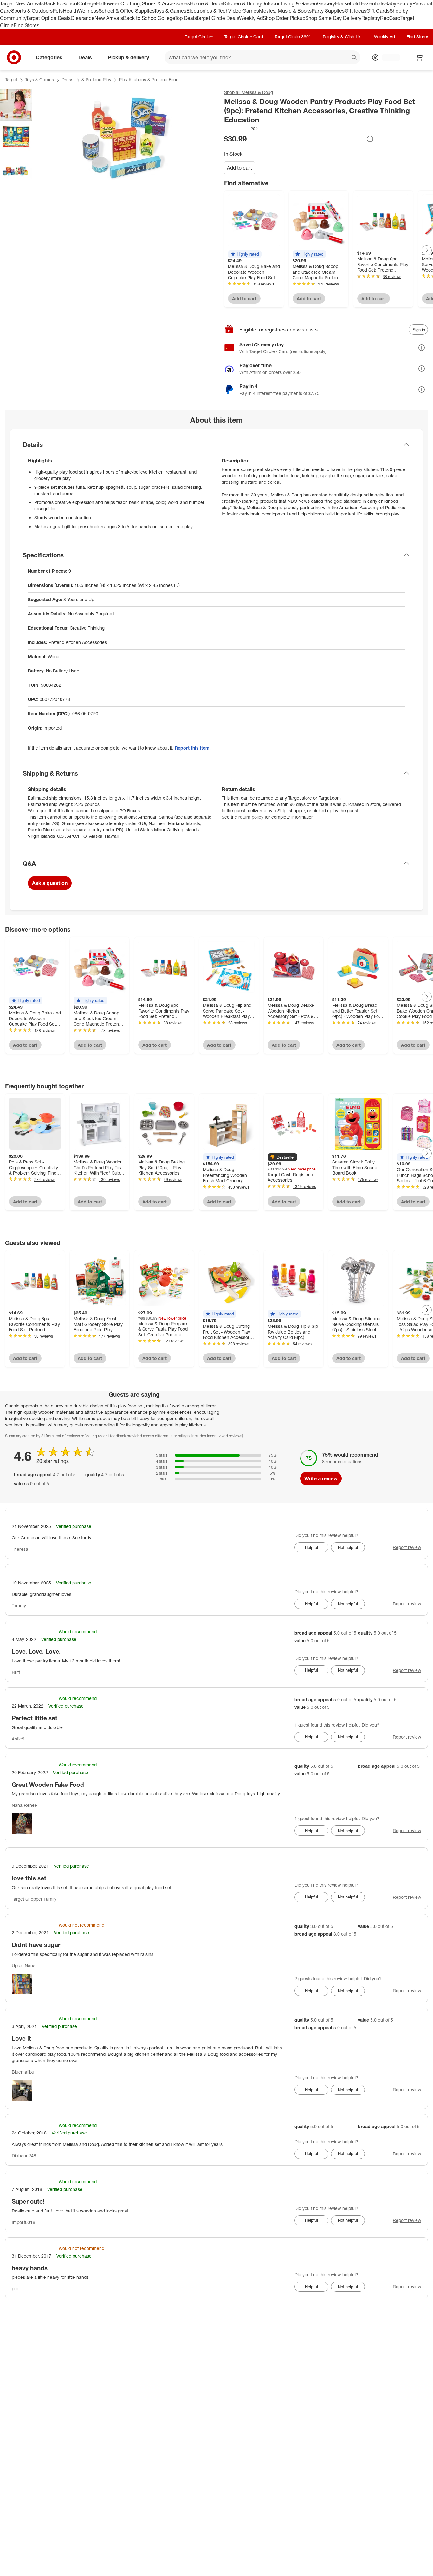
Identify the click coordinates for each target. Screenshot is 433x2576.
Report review (407, 1547)
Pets (58, 11)
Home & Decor (207, 3)
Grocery (326, 3)
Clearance (83, 18)
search (354, 58)
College (87, 3)
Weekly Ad (251, 18)
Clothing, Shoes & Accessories (155, 3)
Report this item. (193, 748)
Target (11, 79)
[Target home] (14, 57)
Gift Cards (378, 11)
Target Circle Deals (218, 18)
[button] (242, 128)
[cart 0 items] (420, 57)
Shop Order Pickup (284, 18)
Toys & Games (170, 11)
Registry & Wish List (343, 37)
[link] (242, 128)
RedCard (390, 18)
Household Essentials (360, 3)
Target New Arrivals (22, 3)
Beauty (404, 3)
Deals (64, 18)
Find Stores (26, 25)
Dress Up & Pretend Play (86, 79)
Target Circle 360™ (293, 37)
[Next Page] (427, 250)
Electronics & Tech (207, 11)
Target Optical (42, 18)
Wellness (88, 11)
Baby (390, 3)
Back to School (61, 3)
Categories (49, 57)
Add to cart (239, 168)
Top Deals (185, 18)
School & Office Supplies (126, 11)
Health (70, 11)
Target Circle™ (199, 37)
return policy (251, 817)
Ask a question (50, 883)
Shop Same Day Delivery (333, 18)
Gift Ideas (355, 11)
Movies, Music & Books (285, 11)
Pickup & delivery (128, 57)
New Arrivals (109, 18)
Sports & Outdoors (32, 11)
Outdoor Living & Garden (289, 3)
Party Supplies (328, 11)
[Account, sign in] (388, 57)
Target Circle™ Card (244, 37)
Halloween (108, 3)
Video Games (244, 11)
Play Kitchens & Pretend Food (149, 79)
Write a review (321, 1478)
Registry (371, 18)
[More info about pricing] (370, 139)
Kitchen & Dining (242, 3)
